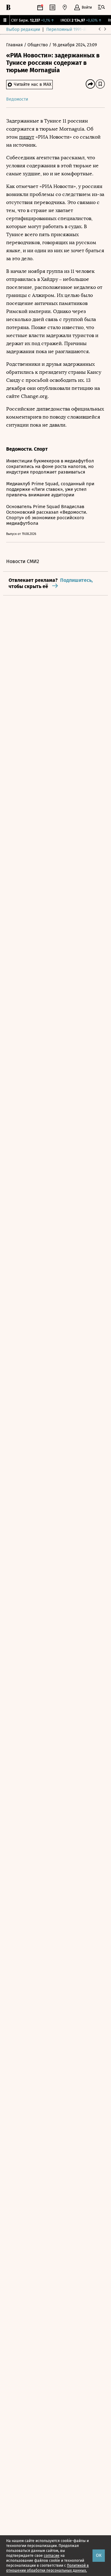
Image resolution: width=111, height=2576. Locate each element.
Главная (15, 45)
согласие (52, 2556)
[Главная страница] (8, 7)
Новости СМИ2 (23, 561)
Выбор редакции (23, 29)
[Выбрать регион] (65, 7)
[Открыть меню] (101, 7)
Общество (38, 45)
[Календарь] (40, 7)
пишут (27, 137)
